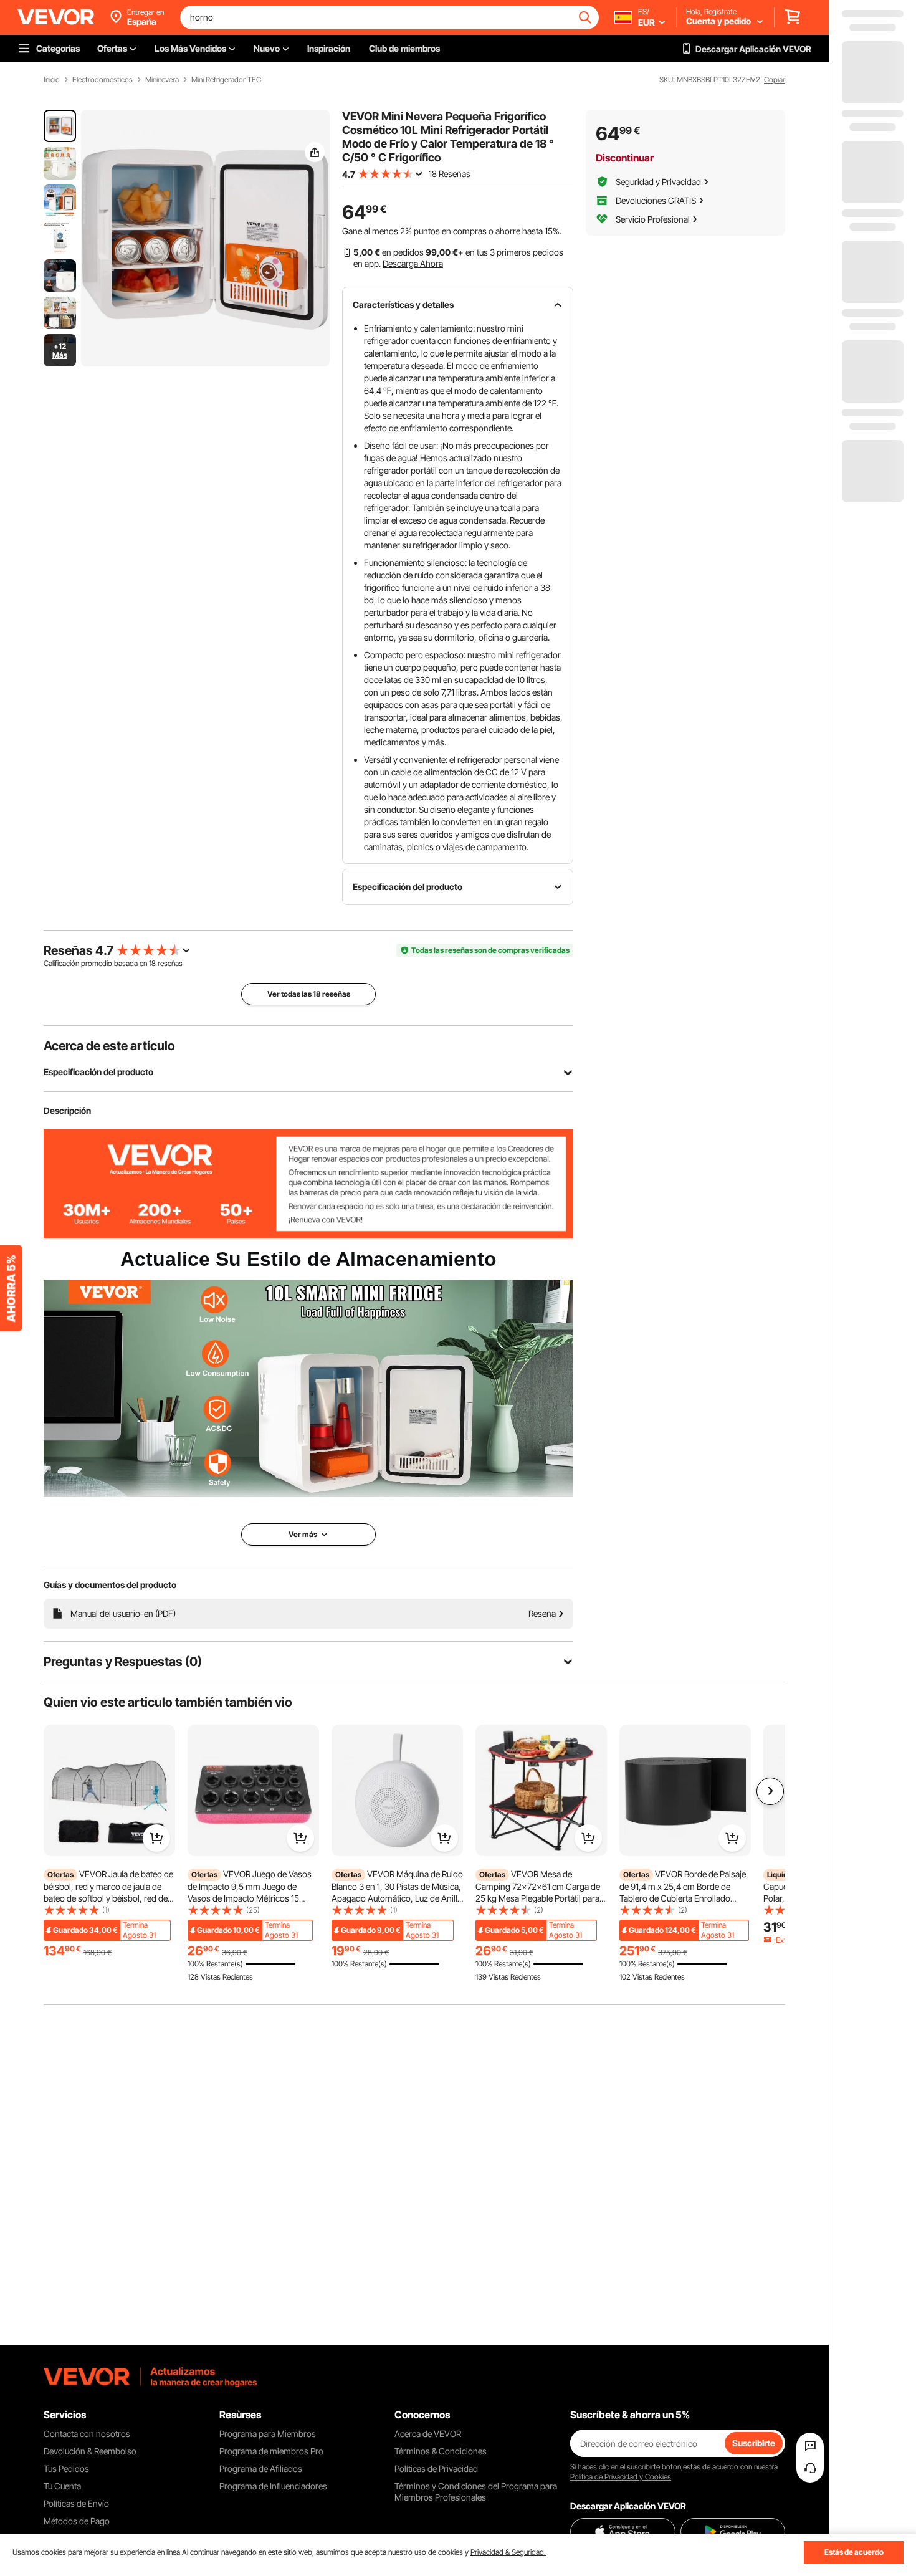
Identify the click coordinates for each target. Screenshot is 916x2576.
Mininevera (162, 80)
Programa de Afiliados (261, 2468)
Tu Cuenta (62, 2486)
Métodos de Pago (77, 2521)
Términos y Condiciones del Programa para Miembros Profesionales (476, 2492)
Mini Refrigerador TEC (226, 80)
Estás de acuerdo (854, 2552)
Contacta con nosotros (87, 2434)
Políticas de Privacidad (436, 2468)
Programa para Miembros (268, 2434)
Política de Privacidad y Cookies (621, 2477)
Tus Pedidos (66, 2468)
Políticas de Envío (76, 2503)
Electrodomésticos (103, 80)
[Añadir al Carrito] (156, 1838)
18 (152, 963)
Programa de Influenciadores (273, 2486)
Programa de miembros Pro (271, 2451)
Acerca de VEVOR (428, 2434)
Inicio (52, 80)
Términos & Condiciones (441, 2451)
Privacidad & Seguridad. (508, 2552)
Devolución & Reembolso (90, 2451)
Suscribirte (754, 2443)
